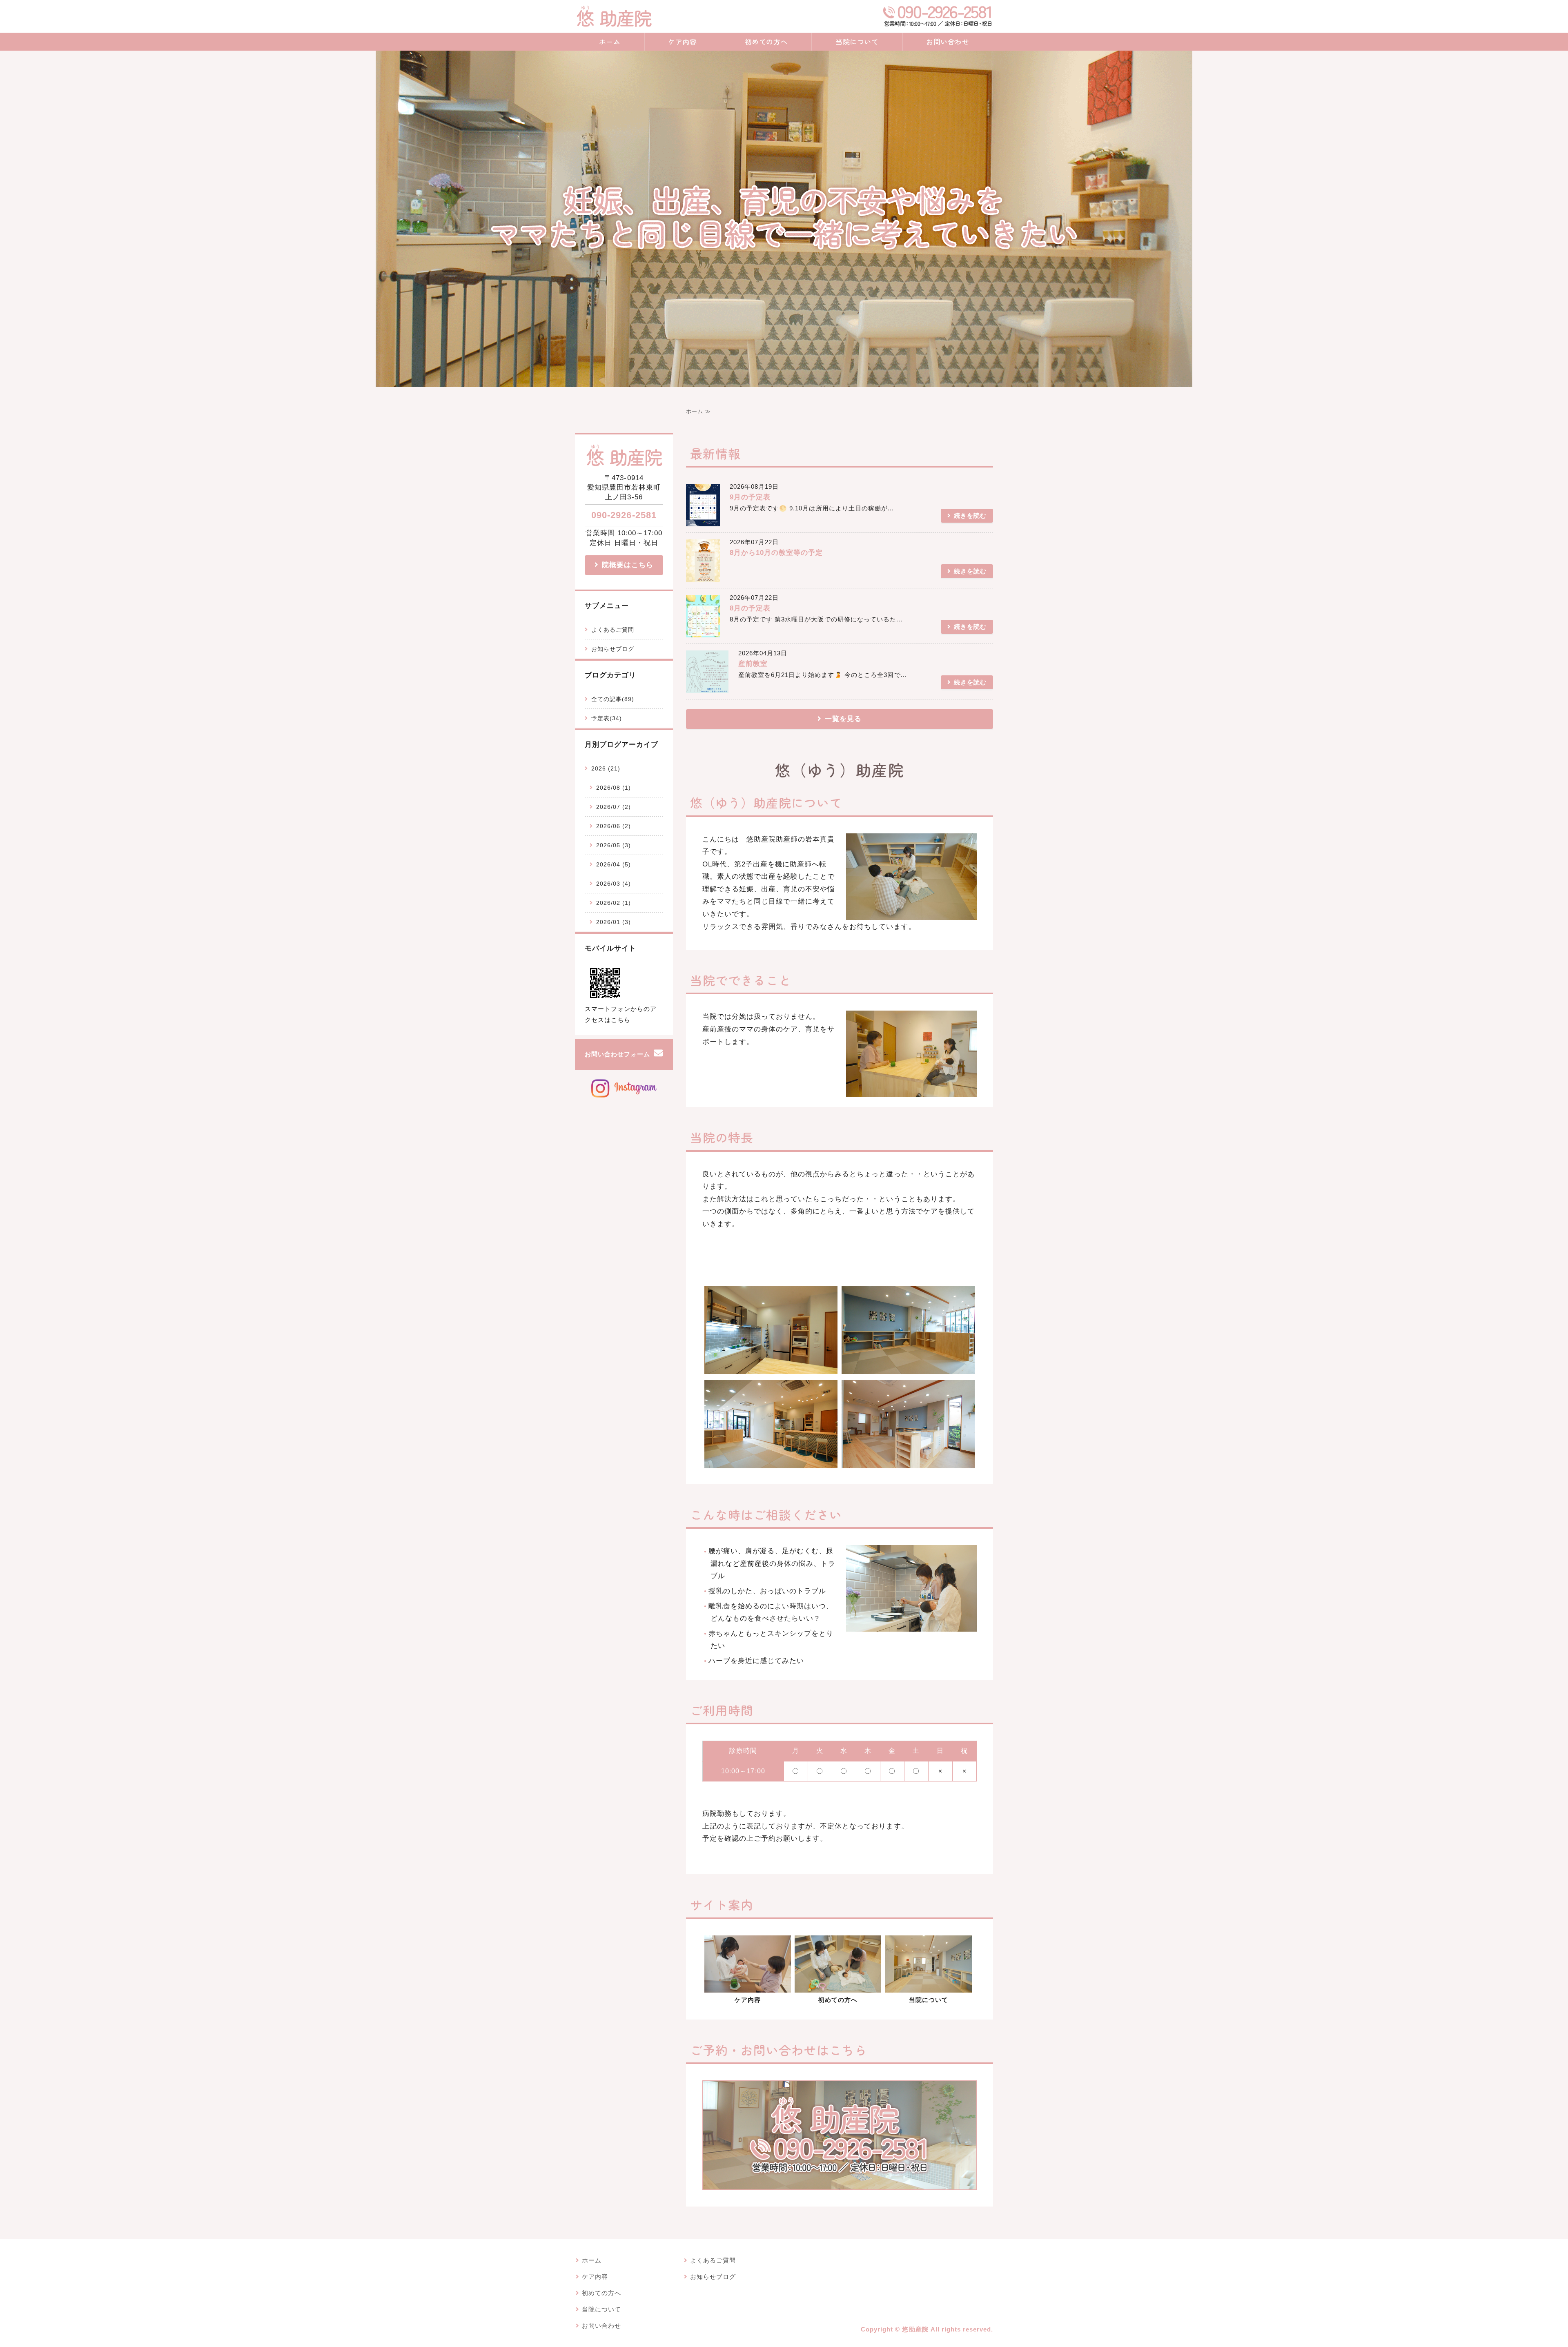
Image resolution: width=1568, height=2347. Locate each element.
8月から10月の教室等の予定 (776, 553)
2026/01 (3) (614, 922)
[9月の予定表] (703, 520)
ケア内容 (682, 41)
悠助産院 (915, 2329)
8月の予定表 (750, 608)
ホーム (610, 41)
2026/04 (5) (614, 864)
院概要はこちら (628, 565)
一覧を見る (843, 719)
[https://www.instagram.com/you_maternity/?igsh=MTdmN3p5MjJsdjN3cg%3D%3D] (624, 1097)
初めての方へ (766, 41)
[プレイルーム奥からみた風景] (771, 1462)
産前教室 (753, 664)
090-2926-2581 (624, 515)
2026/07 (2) (614, 807)
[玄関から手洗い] (908, 1462)
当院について (857, 41)
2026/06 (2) (614, 826)
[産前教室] (707, 687)
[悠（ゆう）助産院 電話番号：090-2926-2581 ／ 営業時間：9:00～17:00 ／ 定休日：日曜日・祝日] (840, 2183)
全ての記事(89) (613, 699)
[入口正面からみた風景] (929, 1986)
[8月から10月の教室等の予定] (703, 576)
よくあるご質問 (613, 630)
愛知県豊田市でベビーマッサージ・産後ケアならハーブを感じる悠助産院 (614, 16)
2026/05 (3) (614, 845)
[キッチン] (771, 1367)
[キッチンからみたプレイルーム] (908, 1367)
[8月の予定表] (703, 631)
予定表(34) (607, 718)
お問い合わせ (948, 41)
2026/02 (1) (614, 903)
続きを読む (970, 516)
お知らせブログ (613, 649)
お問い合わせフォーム (617, 1054)
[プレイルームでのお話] (838, 1986)
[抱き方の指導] (748, 1986)
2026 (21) (606, 768)
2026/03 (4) (614, 884)
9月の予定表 (750, 497)
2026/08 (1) (614, 788)
